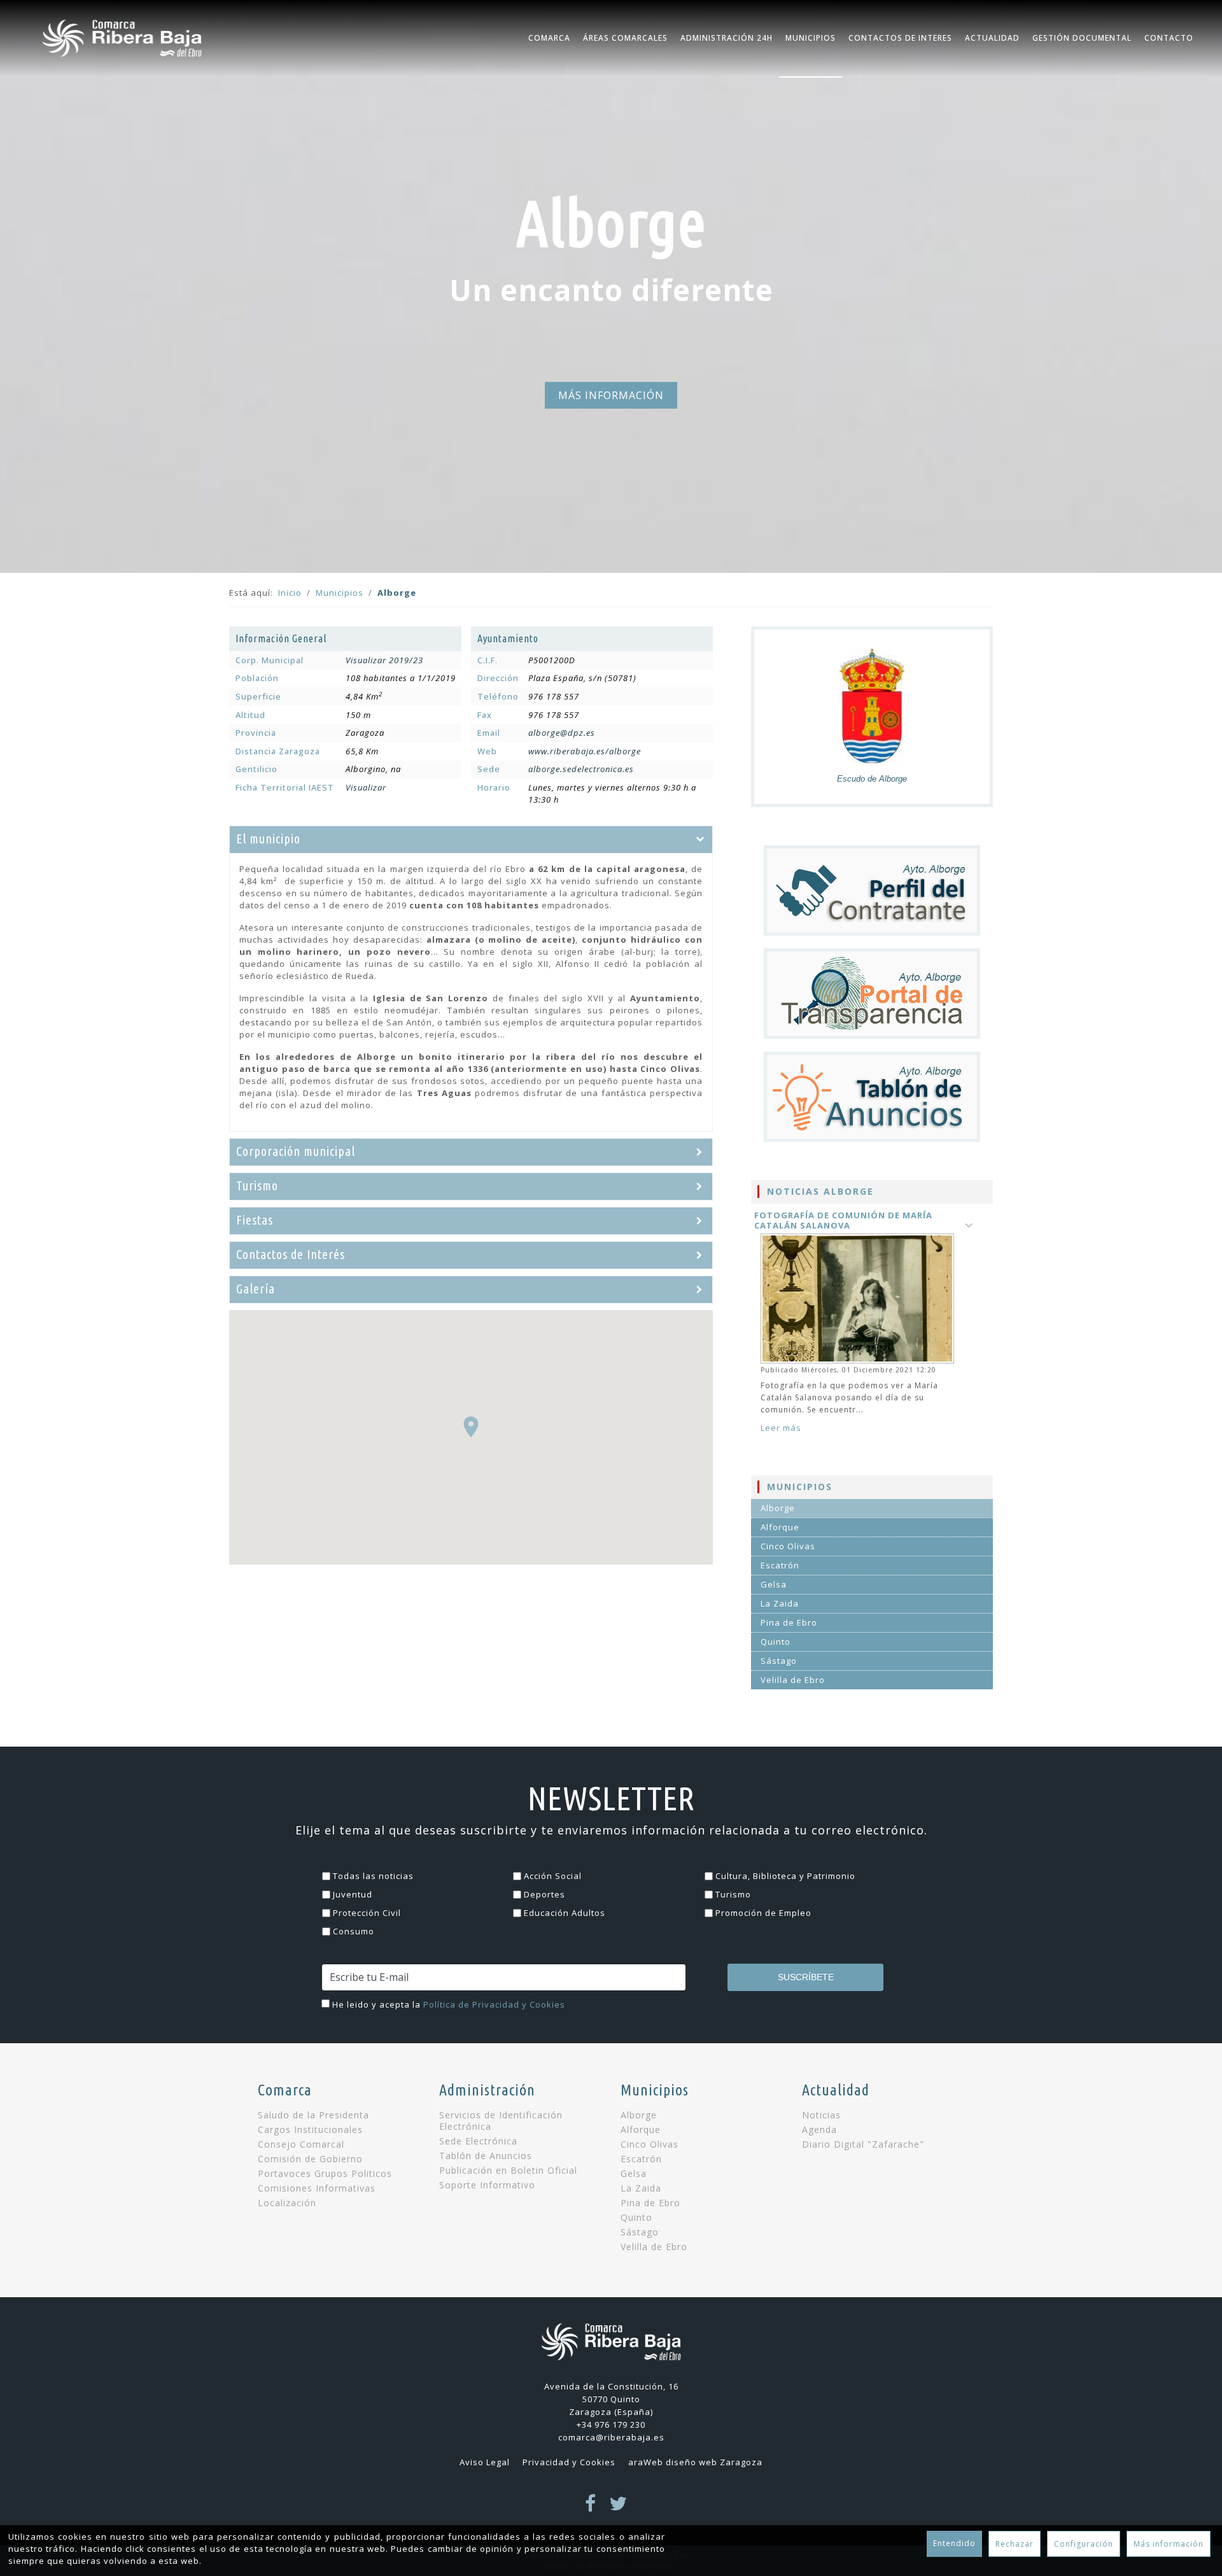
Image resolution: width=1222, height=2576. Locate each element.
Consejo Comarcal (301, 2144)
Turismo (733, 1894)
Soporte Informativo (487, 2185)
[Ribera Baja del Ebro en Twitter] (618, 2507)
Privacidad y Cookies (569, 2462)
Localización (287, 2203)
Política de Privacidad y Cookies (494, 2004)
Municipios (811, 38)
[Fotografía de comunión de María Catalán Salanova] (859, 1299)
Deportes (544, 1894)
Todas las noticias (373, 1876)
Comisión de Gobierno (310, 2159)
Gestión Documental (1082, 38)
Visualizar (366, 787)
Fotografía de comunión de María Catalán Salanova (843, 1220)
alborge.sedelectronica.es (581, 769)
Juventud (353, 1894)
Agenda (819, 2130)
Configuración (1084, 2544)
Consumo (354, 1931)
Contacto (1169, 38)
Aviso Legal (485, 2462)
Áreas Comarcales (625, 38)
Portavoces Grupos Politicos (325, 2174)
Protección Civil (367, 1913)
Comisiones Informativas (317, 2188)
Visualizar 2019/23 (384, 660)
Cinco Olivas (788, 1546)
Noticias (821, 2115)
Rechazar (1015, 2544)
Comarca (549, 38)
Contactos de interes (900, 38)
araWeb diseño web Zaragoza (695, 2462)
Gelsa (774, 1584)
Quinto (776, 1642)
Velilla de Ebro (793, 1680)
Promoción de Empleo (763, 1913)
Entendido (954, 2543)
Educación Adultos (565, 1913)
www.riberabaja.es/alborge (585, 751)
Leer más (781, 1428)
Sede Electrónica (478, 2141)
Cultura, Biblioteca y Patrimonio (785, 1876)
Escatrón (780, 1565)
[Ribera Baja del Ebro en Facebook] (591, 2507)
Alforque (780, 1527)
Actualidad (992, 38)
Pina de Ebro (789, 1622)
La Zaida (780, 1603)
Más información (1169, 2544)
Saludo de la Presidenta (313, 2115)
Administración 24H (727, 38)
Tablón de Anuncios (486, 2156)
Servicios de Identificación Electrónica (501, 2121)
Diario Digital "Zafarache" (863, 2144)
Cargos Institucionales (310, 2130)
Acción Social (553, 1876)
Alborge (778, 1508)
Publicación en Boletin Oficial (508, 2171)
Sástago (779, 1661)
